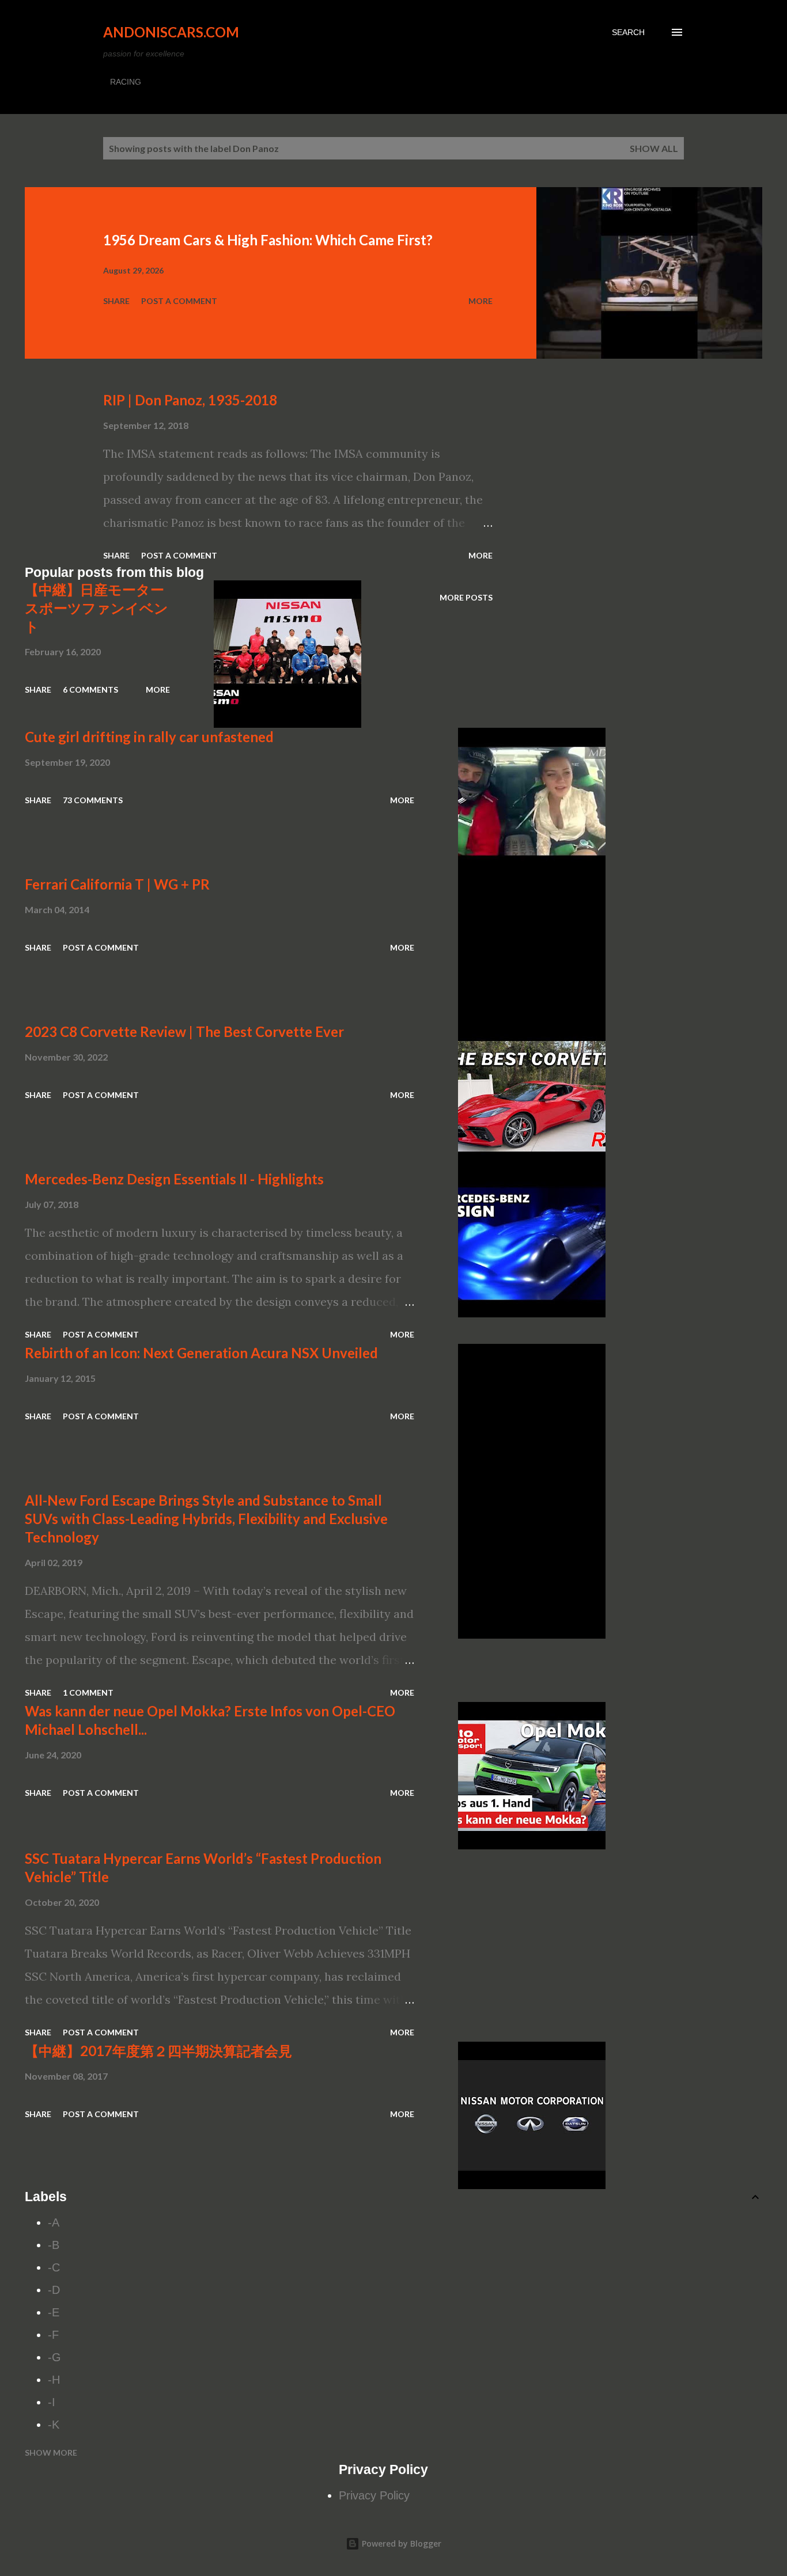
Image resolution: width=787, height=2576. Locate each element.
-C (54, 2267)
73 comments (93, 800)
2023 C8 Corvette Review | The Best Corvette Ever (184, 1031)
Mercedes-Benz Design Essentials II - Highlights (174, 1179)
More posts (466, 597)
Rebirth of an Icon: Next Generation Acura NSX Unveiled (201, 1353)
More (480, 301)
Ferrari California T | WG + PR (117, 884)
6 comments (90, 689)
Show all (654, 148)
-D (54, 2290)
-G (54, 2357)
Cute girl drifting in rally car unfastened (149, 737)
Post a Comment (179, 301)
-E (54, 2312)
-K (54, 2425)
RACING (126, 82)
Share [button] (116, 301)
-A (54, 2222)
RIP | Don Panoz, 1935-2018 (190, 400)
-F (53, 2335)
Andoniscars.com (171, 32)
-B (54, 2245)
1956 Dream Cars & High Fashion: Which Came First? (268, 240)
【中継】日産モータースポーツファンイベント (97, 608)
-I (52, 2402)
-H (54, 2380)
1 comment (88, 1692)
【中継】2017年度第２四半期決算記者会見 (158, 2051)
